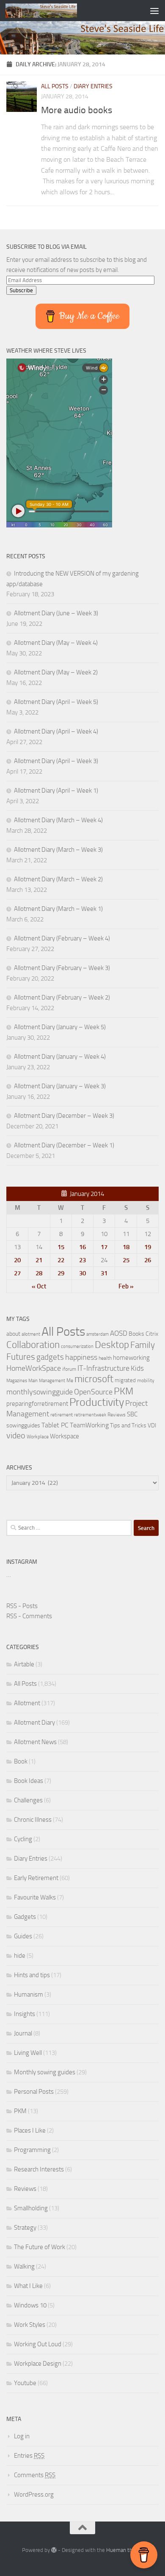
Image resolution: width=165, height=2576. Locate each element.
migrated (125, 1380)
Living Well (28, 2053)
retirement (62, 1415)
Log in (22, 2436)
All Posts (55, 86)
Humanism (29, 1994)
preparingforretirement (37, 1404)
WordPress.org (34, 2494)
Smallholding (31, 2208)
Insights (25, 2014)
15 (61, 1247)
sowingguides (23, 1425)
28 (39, 1273)
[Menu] (154, 11)
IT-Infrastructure (103, 1368)
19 (148, 1247)
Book (21, 1761)
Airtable (24, 1664)
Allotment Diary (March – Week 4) (58, 820)
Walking (24, 2266)
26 (148, 1260)
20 (17, 1260)
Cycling (23, 1839)
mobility (146, 1380)
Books (136, 1334)
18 (126, 1247)
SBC (132, 1414)
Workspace (65, 1436)
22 (61, 1260)
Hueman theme (125, 2550)
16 (82, 1247)
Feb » (126, 1286)
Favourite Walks (35, 1897)
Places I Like (30, 2130)
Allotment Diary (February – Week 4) (62, 938)
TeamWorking (89, 1425)
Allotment (27, 1703)
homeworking (131, 1358)
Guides (23, 1936)
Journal (23, 2033)
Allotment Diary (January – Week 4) (60, 1057)
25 (126, 1260)
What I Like (28, 2286)
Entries (29, 2456)
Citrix (152, 1334)
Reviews (117, 1415)
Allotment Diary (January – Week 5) (60, 1027)
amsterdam (98, 1334)
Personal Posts (34, 2092)
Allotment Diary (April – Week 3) (56, 761)
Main (33, 1381)
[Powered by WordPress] (54, 2550)
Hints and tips (32, 1975)
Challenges (28, 1800)
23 (82, 1260)
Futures (21, 1357)
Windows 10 (30, 2305)
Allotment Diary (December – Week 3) (64, 1116)
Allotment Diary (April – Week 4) (56, 731)
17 (104, 1247)
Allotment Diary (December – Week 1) (64, 1145)
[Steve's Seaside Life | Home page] (53, 11)
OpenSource (93, 1392)
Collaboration (33, 1345)
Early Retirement (36, 1878)
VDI (152, 1425)
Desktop (112, 1345)
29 (61, 1273)
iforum (69, 1369)
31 (104, 1273)
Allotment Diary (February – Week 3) (62, 968)
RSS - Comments (29, 1616)
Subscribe (21, 290)
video (16, 1436)
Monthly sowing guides (45, 2072)
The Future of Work (40, 2247)
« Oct (39, 1286)
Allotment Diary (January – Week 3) (60, 1086)
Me (70, 1380)
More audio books (77, 110)
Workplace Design (38, 2364)
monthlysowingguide (40, 1392)
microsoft (94, 1379)
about (13, 1334)
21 (39, 1260)
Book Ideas (29, 1781)
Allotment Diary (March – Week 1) (58, 909)
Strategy (25, 2228)
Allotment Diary (34, 1723)
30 (82, 1273)
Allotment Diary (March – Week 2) (58, 879)
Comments (35, 2475)
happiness (81, 1357)
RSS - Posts (22, 1606)
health (105, 1358)
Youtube (25, 2383)
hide (20, 1956)
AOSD (119, 1333)
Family (143, 1345)
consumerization (77, 1346)
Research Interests (39, 2169)
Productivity (97, 1402)
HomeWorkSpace (34, 1368)
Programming (32, 2150)
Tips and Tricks (128, 1425)
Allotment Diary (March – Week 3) (58, 850)
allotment (31, 1334)
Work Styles (30, 2325)
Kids (137, 1368)
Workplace (38, 1437)
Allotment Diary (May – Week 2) (56, 672)
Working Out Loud (38, 2344)
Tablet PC (55, 1425)
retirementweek (90, 1415)
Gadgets (25, 1917)
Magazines (17, 1381)
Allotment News (35, 1742)
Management (52, 1381)
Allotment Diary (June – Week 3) (56, 613)
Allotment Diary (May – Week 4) (56, 643)
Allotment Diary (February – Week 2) (62, 997)
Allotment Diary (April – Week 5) (56, 702)
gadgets (50, 1357)
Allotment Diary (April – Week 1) (56, 791)
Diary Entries (93, 86)
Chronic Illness (33, 1820)
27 (17, 1273)
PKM (124, 1391)
